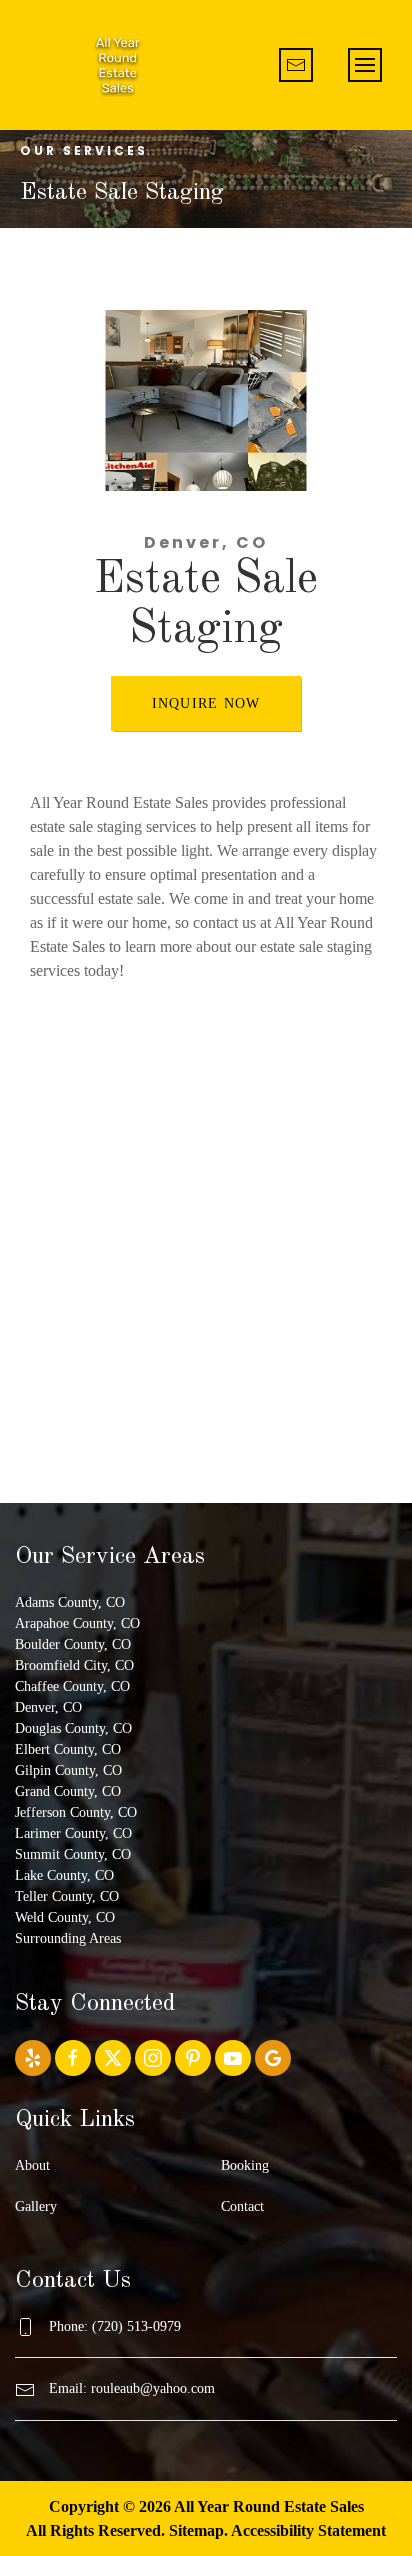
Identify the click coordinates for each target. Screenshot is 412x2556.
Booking (245, 2165)
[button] (365, 65)
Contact (242, 2206)
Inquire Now (206, 703)
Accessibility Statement (308, 2530)
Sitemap (196, 2530)
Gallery (36, 2206)
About (32, 2165)
